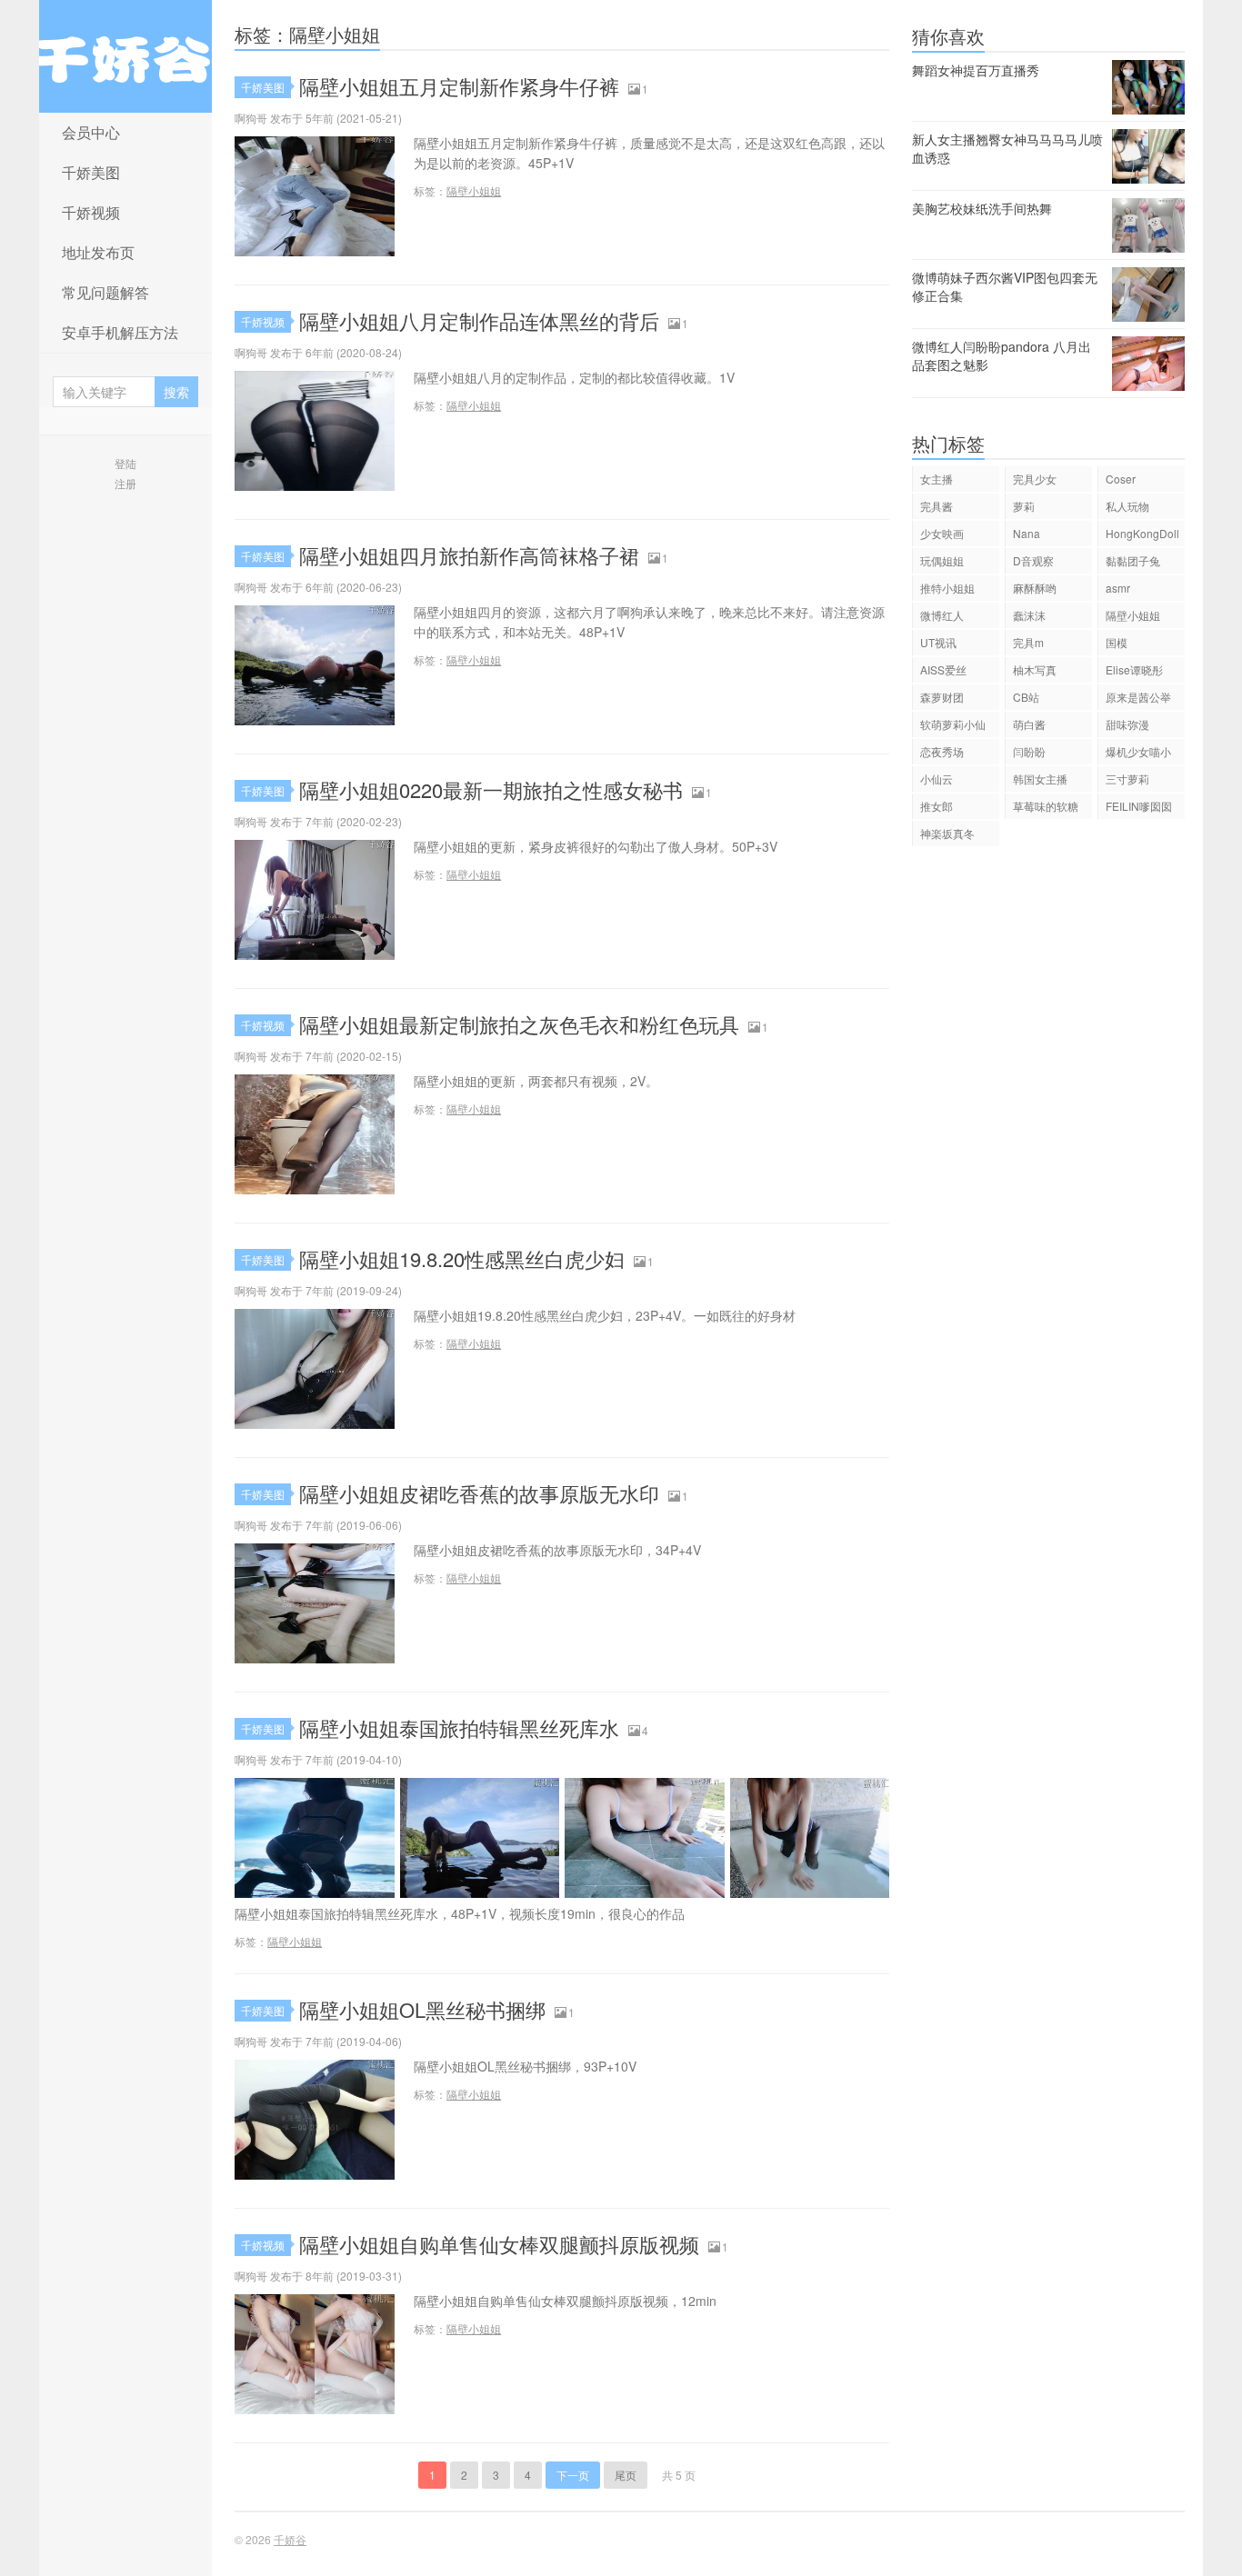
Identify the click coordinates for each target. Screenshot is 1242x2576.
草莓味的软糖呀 (1046, 809)
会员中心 (91, 132)
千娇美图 (91, 172)
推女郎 (937, 806)
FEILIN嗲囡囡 (1139, 806)
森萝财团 (942, 697)
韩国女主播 (1040, 779)
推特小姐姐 (947, 588)
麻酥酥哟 (1035, 588)
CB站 (1026, 697)
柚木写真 (1035, 669)
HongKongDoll (1142, 533)
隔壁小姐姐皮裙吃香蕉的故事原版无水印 (479, 1493)
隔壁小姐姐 (474, 190)
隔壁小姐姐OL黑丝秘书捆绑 (422, 2009)
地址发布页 (98, 252)
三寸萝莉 (1127, 779)
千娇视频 (91, 212)
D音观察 (1033, 560)
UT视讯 (938, 642)
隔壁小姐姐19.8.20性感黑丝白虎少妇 (462, 1258)
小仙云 (937, 779)
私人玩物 (1127, 506)
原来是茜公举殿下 (1138, 699)
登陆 (125, 463)
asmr (1118, 588)
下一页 (573, 2475)
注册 (125, 483)
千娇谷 (125, 56)
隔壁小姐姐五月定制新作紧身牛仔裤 (459, 86)
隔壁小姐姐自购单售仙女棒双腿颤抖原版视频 (499, 2244)
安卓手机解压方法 (120, 332)
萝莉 (1024, 506)
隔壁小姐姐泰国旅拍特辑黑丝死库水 (459, 1727)
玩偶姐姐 (942, 560)
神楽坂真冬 (947, 833)
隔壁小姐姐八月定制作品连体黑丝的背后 (479, 320)
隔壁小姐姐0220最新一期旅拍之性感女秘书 (491, 789)
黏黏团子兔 (1133, 560)
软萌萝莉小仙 (953, 724)
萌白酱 (1029, 724)
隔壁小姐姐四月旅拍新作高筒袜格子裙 (469, 555)
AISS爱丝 (943, 669)
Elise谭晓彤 (1134, 669)
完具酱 (937, 506)
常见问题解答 (105, 292)
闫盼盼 (1029, 751)
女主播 (937, 479)
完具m (1028, 642)
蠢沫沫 (1029, 615)
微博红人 (942, 615)
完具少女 (1035, 479)
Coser (1121, 479)
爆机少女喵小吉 (1138, 754)
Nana (1027, 533)
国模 (1117, 642)
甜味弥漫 (1127, 724)
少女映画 (942, 533)
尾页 (626, 2475)
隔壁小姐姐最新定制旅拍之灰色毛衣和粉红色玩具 (519, 1024)
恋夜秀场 (942, 751)
